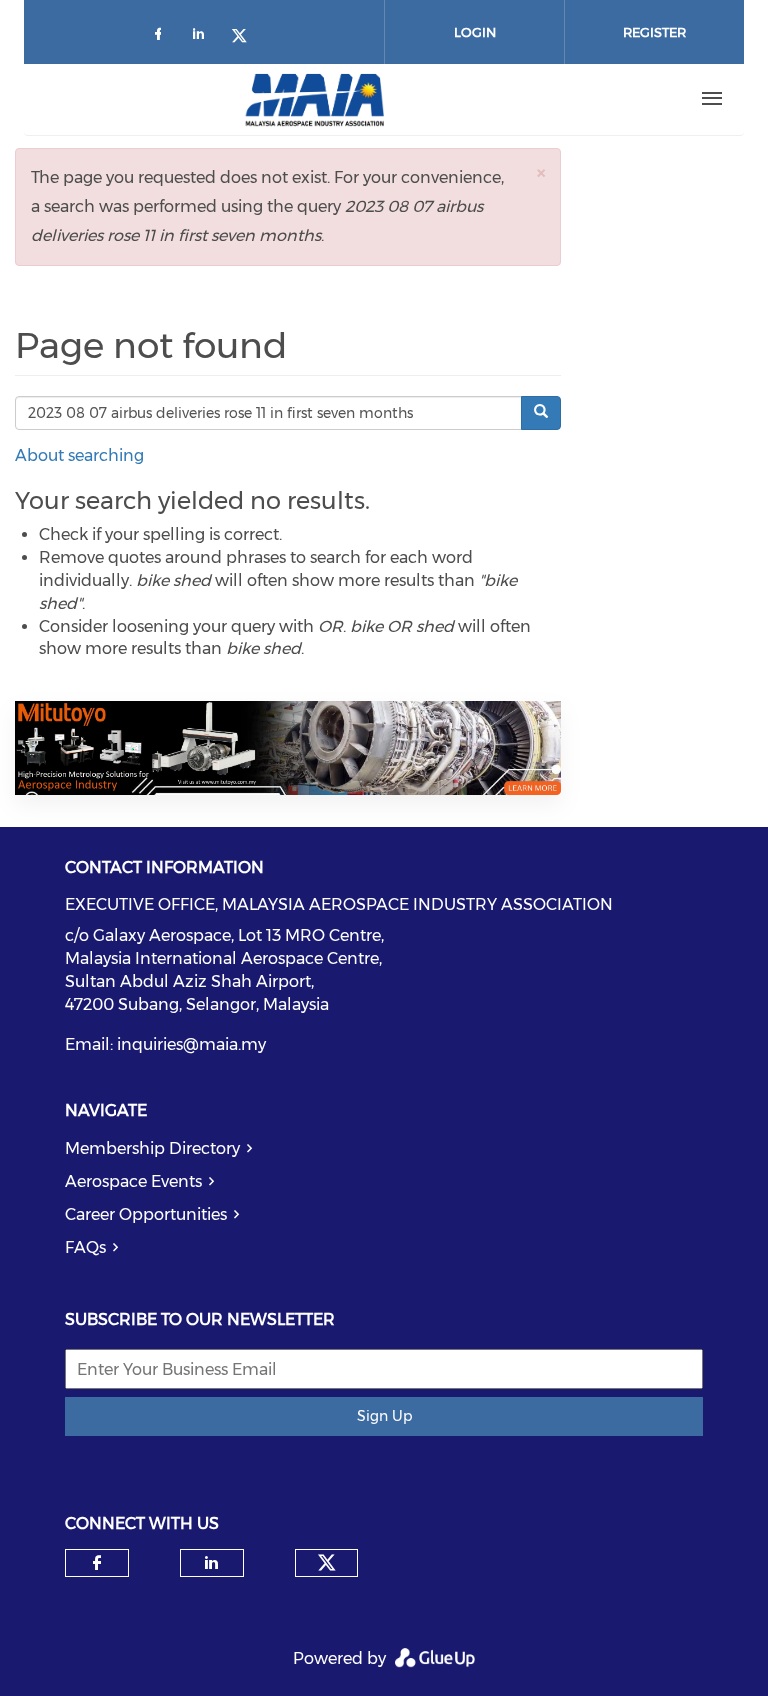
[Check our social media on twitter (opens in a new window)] (246, 37)
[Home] (315, 99)
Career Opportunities (146, 1214)
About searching (79, 455)
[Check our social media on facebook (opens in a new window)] (162, 37)
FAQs (85, 1247)
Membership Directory (152, 1148)
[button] (541, 172)
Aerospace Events (133, 1181)
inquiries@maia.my (191, 1044)
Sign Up (384, 1416)
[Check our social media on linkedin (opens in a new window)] (204, 37)
